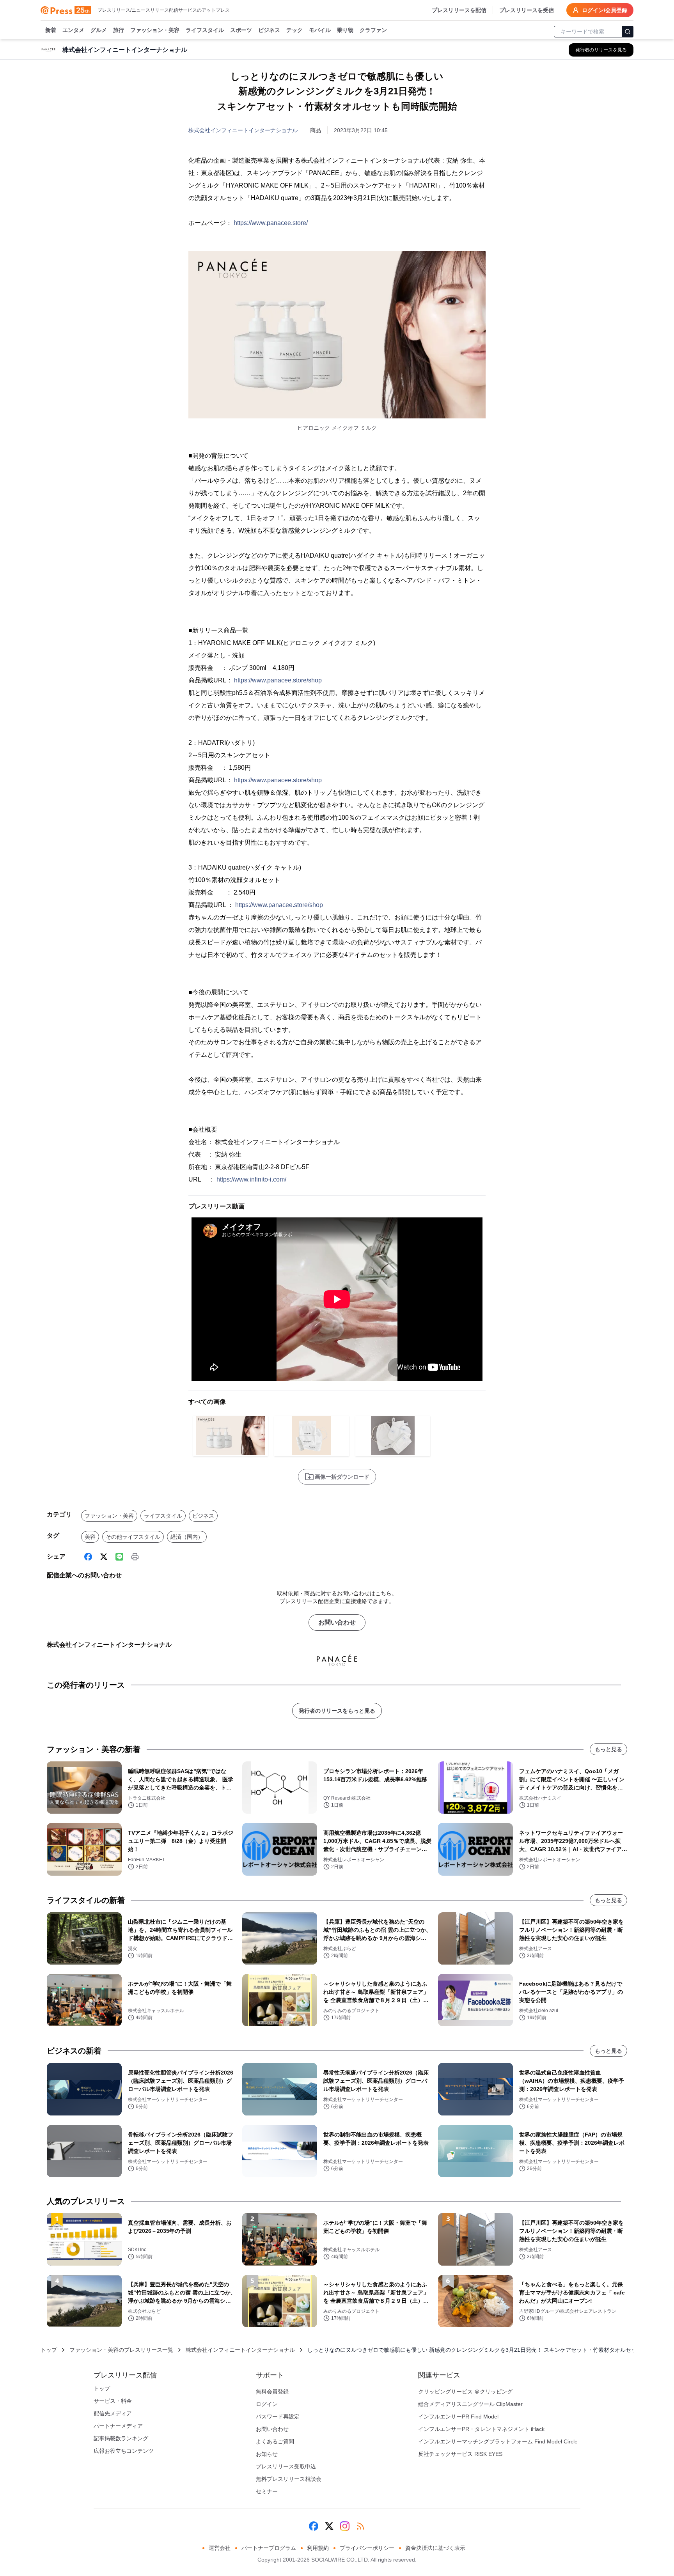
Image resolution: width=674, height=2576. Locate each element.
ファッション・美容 (155, 30)
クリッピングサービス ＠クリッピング (465, 2392)
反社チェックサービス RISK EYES (460, 2454)
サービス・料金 (113, 2401)
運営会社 (220, 2548)
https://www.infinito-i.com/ (251, 1179)
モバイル (320, 30)
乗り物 (345, 30)
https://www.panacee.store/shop (278, 680)
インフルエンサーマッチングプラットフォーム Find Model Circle (498, 2441)
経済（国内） (187, 1537)
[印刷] (135, 1557)
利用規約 (318, 2548)
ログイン (267, 2404)
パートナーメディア (118, 2426)
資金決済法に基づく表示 (435, 2548)
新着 (51, 30)
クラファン (373, 30)
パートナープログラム (269, 2548)
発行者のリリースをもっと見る (337, 1711)
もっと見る (608, 1749)
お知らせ (267, 2454)
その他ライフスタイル (133, 1537)
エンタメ (73, 30)
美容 (90, 1537)
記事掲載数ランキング (121, 2438)
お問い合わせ (337, 1622)
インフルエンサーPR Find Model (458, 2417)
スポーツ (241, 30)
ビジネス (269, 30)
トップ (49, 2350)
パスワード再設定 (278, 2417)
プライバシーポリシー (367, 2548)
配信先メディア (113, 2413)
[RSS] (360, 2526)
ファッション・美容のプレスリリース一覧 (121, 2350)
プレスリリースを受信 (527, 10)
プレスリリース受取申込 (286, 2466)
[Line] (119, 1557)
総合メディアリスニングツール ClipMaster (470, 2404)
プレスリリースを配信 (459, 10)
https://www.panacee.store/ (271, 223)
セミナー (267, 2491)
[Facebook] (88, 1557)
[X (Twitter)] (104, 1557)
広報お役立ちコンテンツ (124, 2451)
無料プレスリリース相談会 (289, 2479)
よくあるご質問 (275, 2441)
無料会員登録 (272, 2392)
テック (294, 30)
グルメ (99, 30)
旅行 (119, 30)
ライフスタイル (205, 30)
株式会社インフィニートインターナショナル (243, 130)
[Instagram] (345, 2526)
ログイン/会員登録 (605, 10)
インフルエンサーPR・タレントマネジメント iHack (481, 2429)
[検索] (628, 32)
